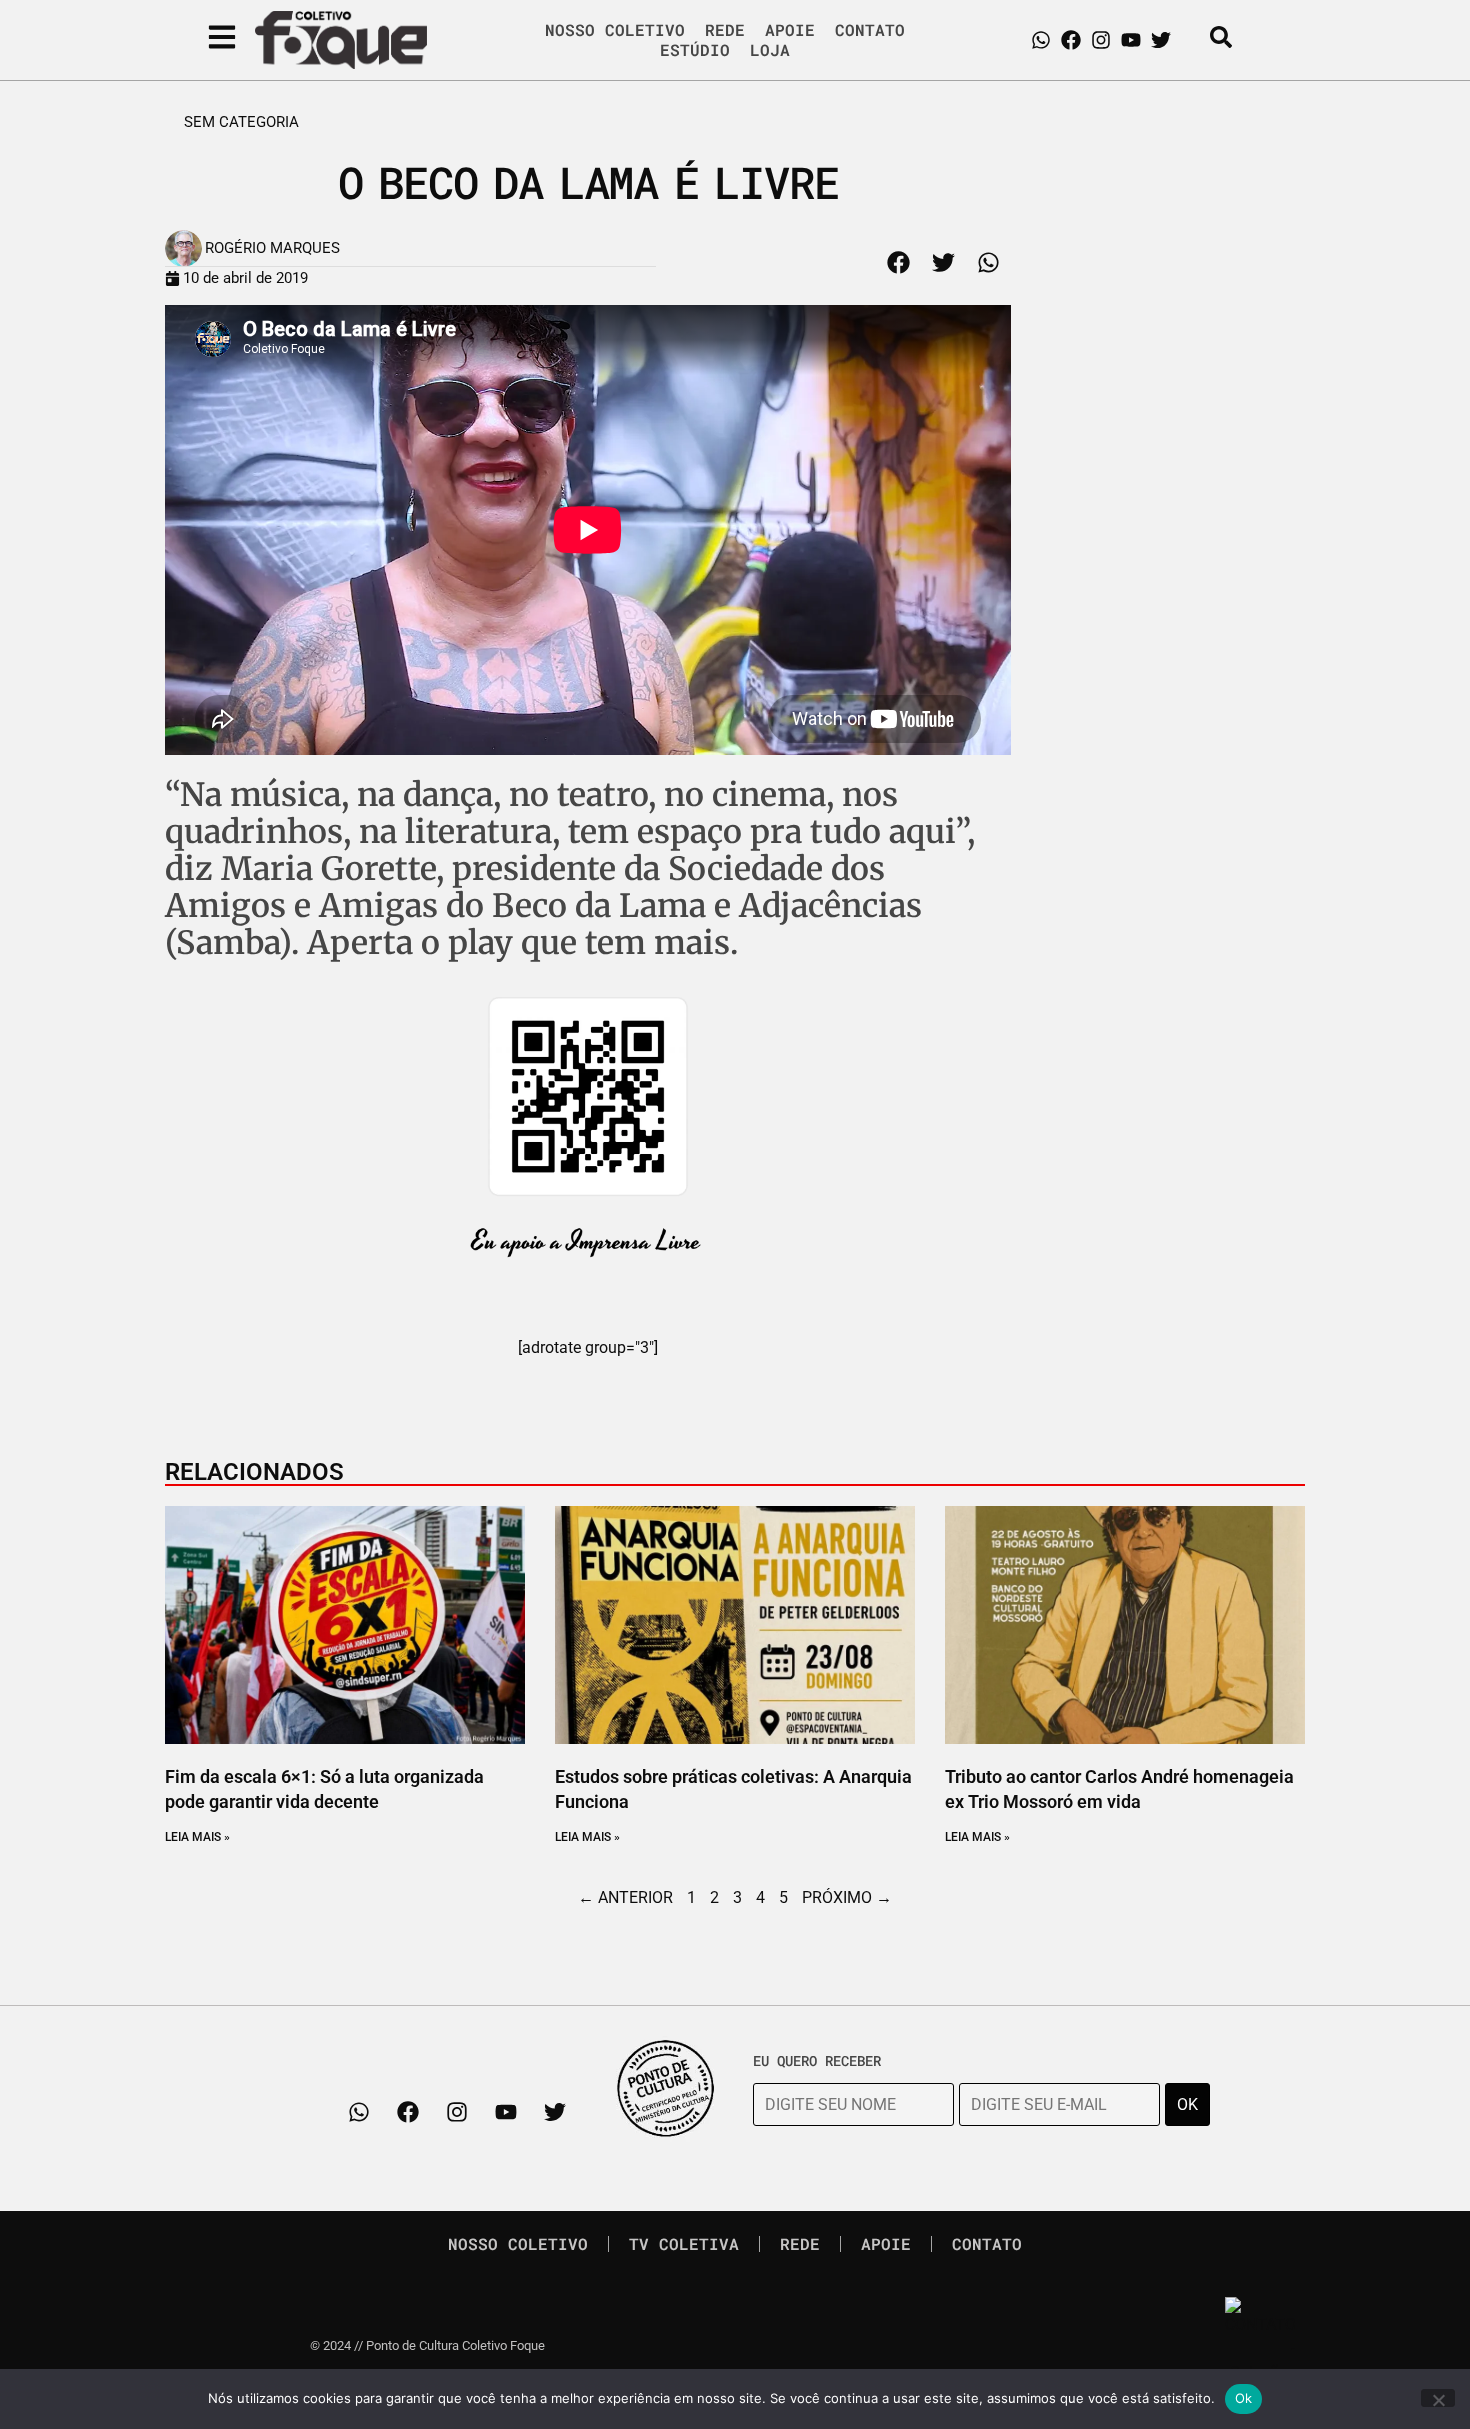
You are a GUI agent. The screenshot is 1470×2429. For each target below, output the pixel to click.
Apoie (790, 30)
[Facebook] (1071, 40)
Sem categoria (241, 122)
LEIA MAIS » (197, 1837)
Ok (1244, 2398)
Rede (725, 30)
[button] (898, 262)
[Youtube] (1131, 40)
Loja (770, 50)
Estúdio (695, 50)
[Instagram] (1101, 40)
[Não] (1438, 2398)
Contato (870, 30)
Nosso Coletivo (615, 30)
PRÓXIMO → (847, 1897)
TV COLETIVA (684, 2243)
